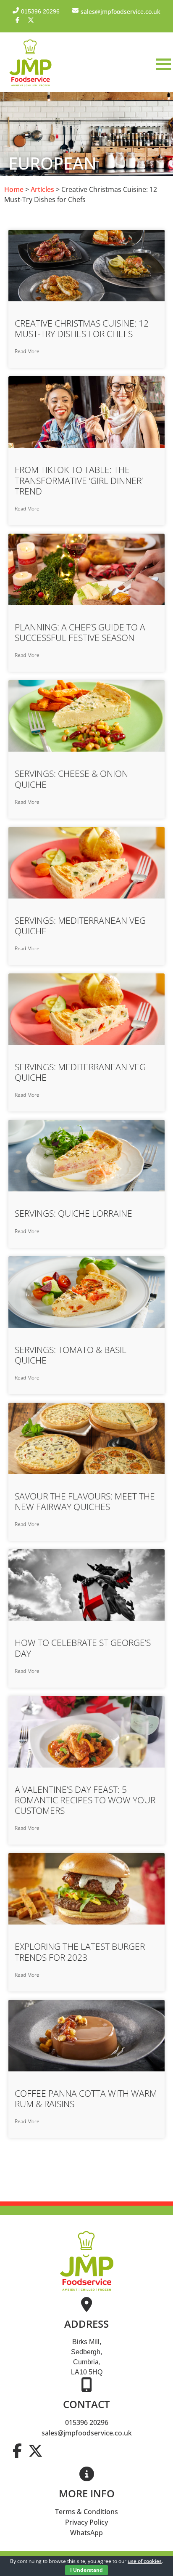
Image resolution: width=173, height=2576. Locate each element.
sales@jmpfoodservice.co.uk (87, 2433)
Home (14, 189)
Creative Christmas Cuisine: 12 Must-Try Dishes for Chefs (82, 328)
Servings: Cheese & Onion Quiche (71, 779)
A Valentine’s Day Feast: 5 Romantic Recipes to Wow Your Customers (85, 1800)
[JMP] (30, 87)
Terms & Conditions (86, 2512)
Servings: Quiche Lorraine (73, 1213)
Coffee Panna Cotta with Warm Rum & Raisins (86, 2099)
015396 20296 (87, 2422)
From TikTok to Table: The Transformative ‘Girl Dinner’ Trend (79, 480)
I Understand (86, 2570)
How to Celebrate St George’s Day (83, 1648)
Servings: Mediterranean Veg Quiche (80, 926)
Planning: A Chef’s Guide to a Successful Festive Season (80, 632)
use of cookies (145, 2561)
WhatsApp (86, 2533)
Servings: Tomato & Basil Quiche (71, 1355)
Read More (27, 351)
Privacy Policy (86, 2522)
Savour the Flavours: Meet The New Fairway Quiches (85, 1501)
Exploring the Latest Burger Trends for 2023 (80, 1952)
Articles (42, 189)
